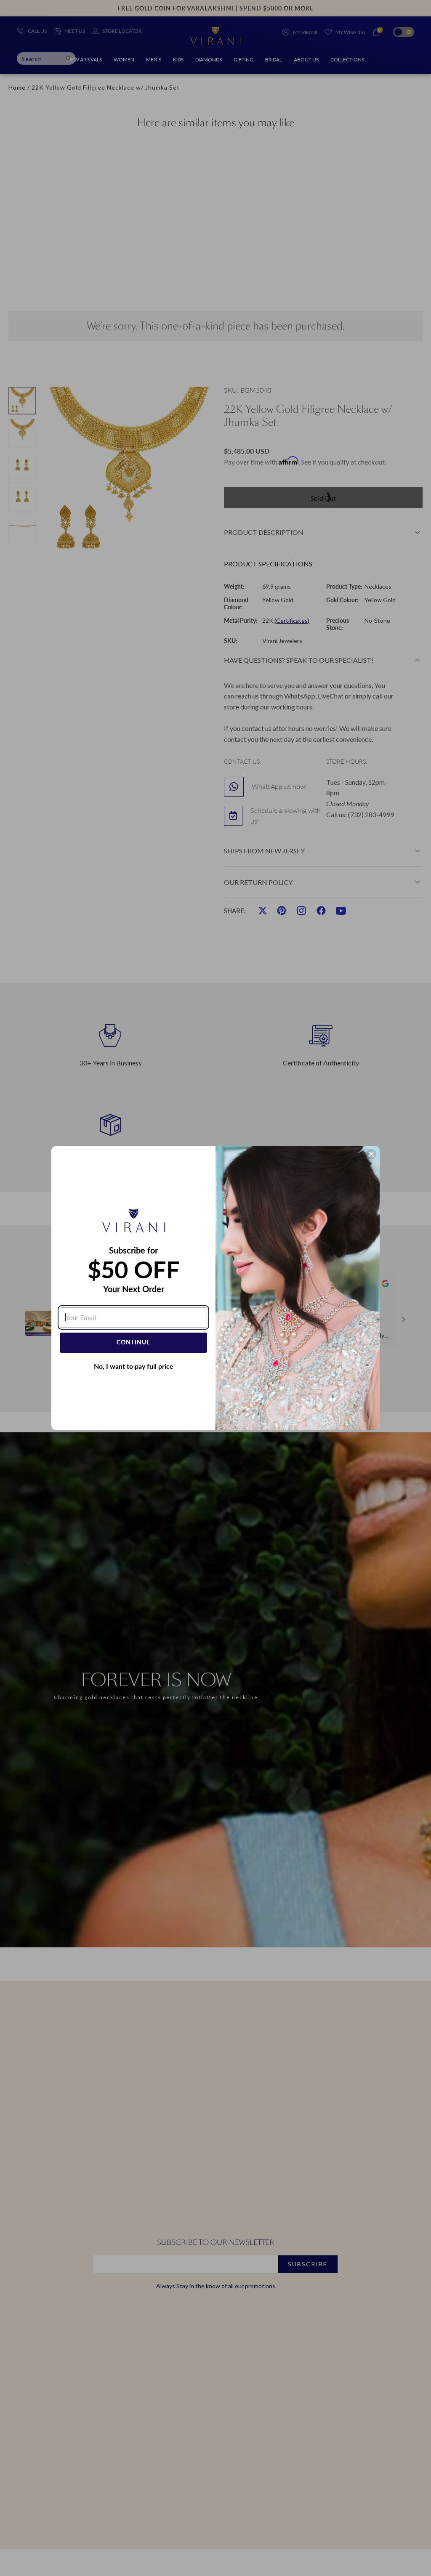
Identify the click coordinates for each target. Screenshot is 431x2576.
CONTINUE (133, 1342)
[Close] (371, 1154)
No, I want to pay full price (134, 1366)
